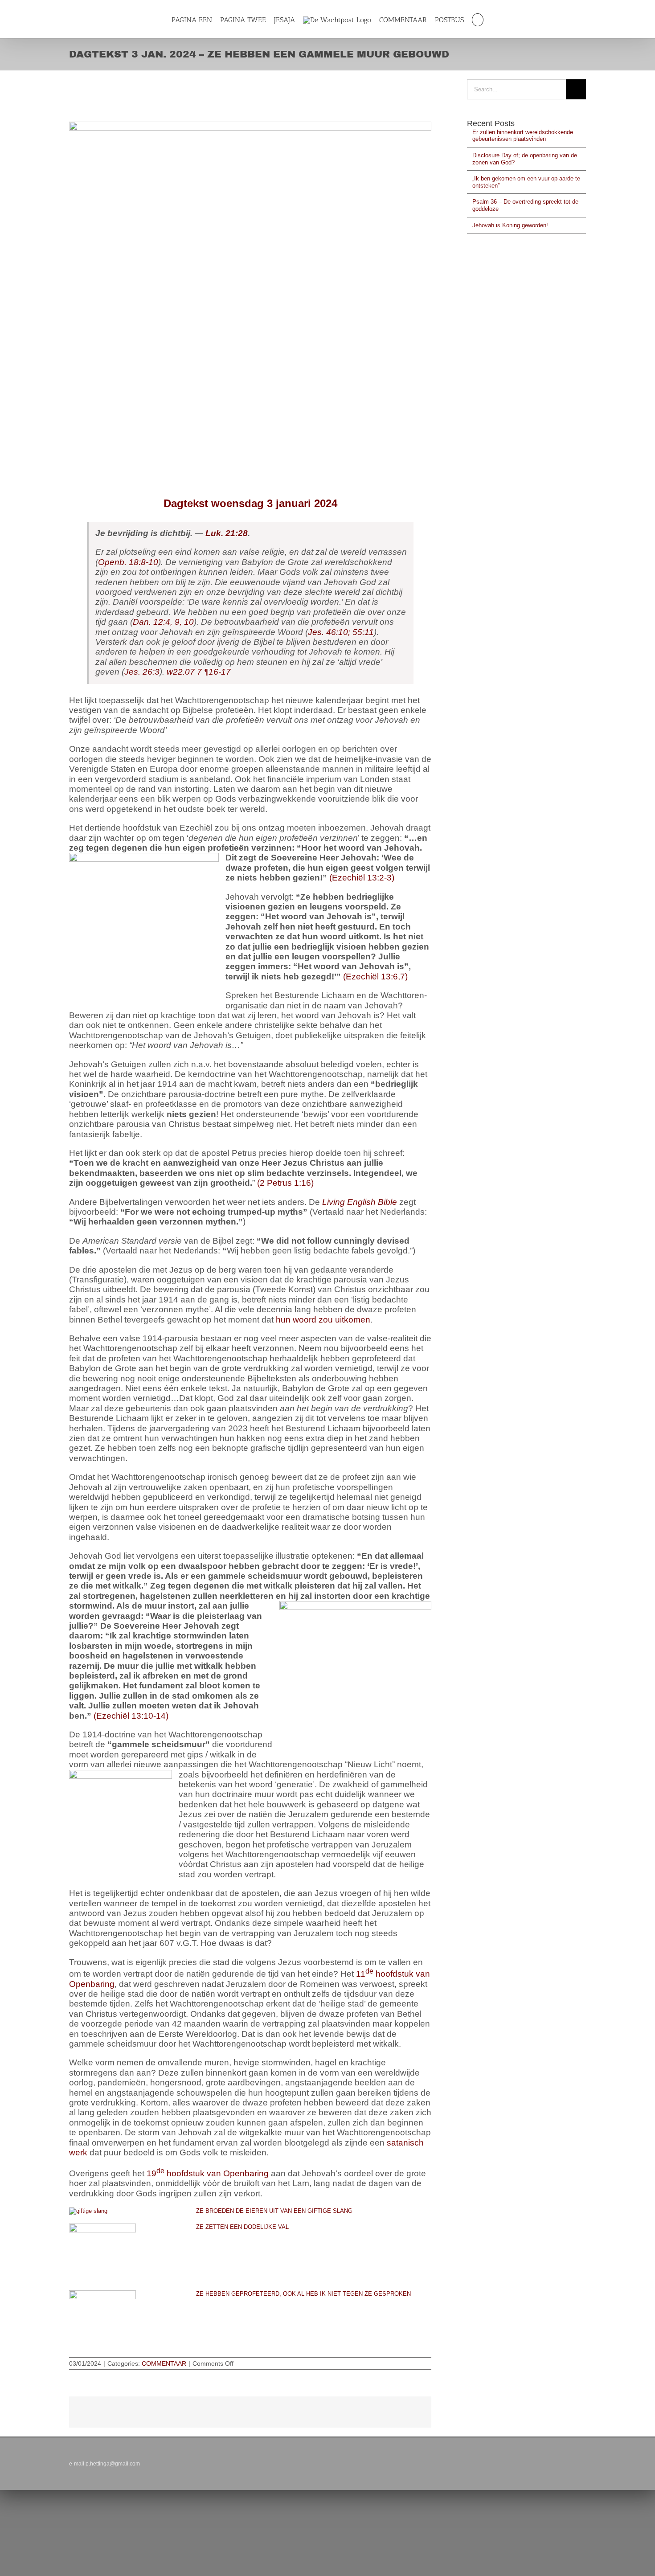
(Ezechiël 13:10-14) (131, 1716)
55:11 (362, 632)
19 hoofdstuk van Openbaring (208, 2173)
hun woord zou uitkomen (323, 1320)
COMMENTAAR (164, 2363)
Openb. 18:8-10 (128, 562)
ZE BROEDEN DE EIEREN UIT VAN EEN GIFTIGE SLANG (274, 2211)
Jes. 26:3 (142, 672)
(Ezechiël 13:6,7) (375, 977)
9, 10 (183, 622)
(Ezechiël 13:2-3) (362, 878)
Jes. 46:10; (329, 632)
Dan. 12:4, (153, 622)
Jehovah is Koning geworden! (510, 225)
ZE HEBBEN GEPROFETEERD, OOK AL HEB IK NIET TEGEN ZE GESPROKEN (303, 2294)
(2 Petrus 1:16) (285, 1183)
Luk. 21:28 (227, 533)
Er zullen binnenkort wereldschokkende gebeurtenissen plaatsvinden (523, 136)
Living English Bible (360, 1202)
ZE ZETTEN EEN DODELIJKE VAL (242, 2227)
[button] (482, 20)
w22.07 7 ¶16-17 (199, 672)
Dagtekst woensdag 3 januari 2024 (250, 503)
